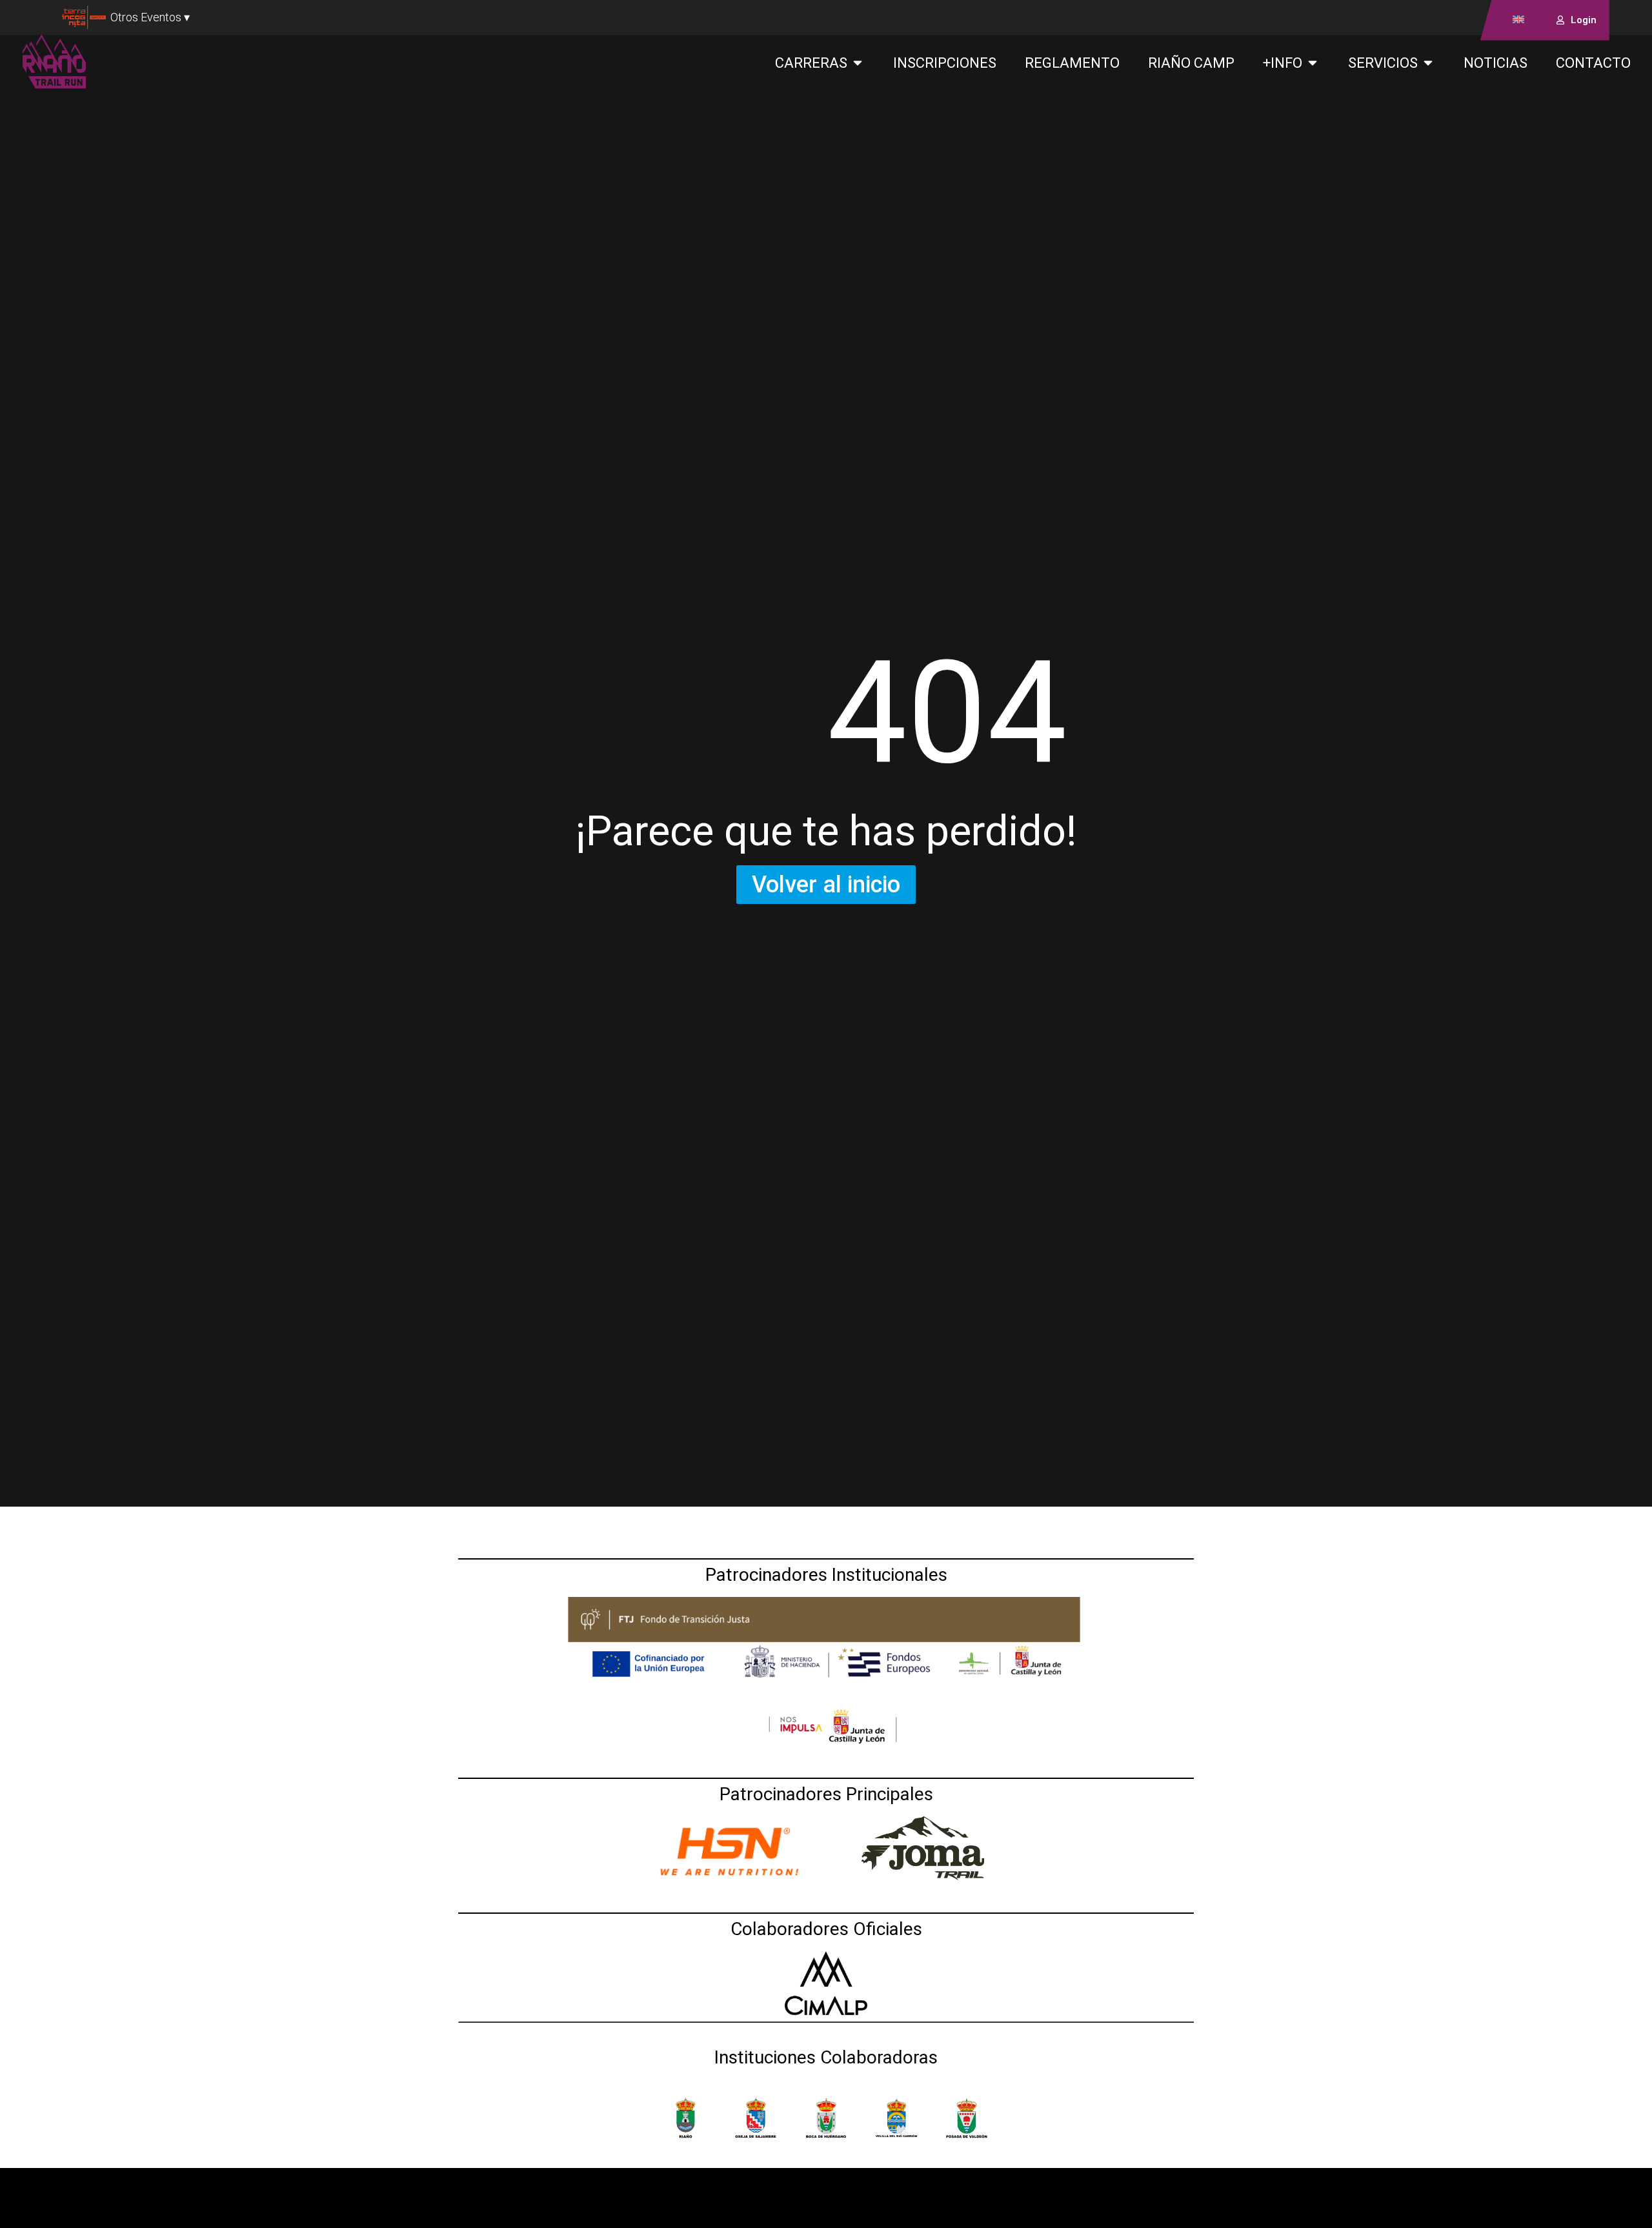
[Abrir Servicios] (1428, 63)
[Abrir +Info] (1313, 63)
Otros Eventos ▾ (150, 17)
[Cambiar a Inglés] (1518, 19)
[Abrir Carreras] (858, 63)
